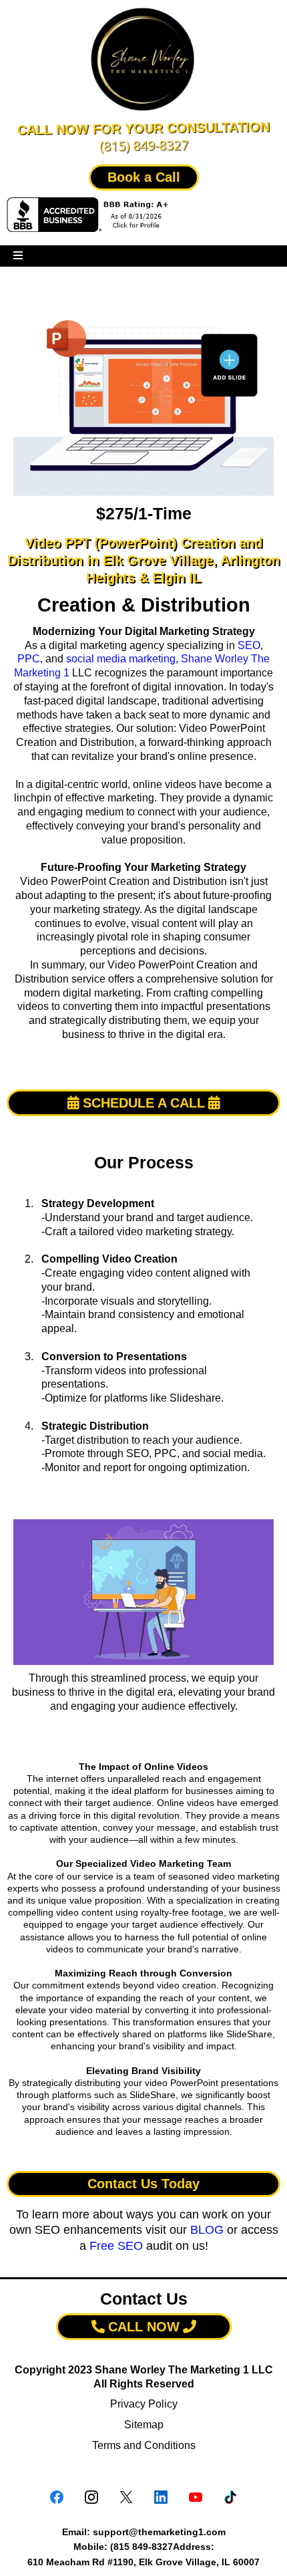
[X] (126, 2497)
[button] (18, 256)
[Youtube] (196, 2497)
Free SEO (116, 2246)
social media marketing (121, 659)
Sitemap (144, 2425)
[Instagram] (91, 2497)
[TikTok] (230, 2497)
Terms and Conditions (144, 2445)
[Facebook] (57, 2497)
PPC (29, 659)
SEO (249, 645)
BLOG (207, 2230)
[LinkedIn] (161, 2497)
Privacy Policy (144, 2404)
